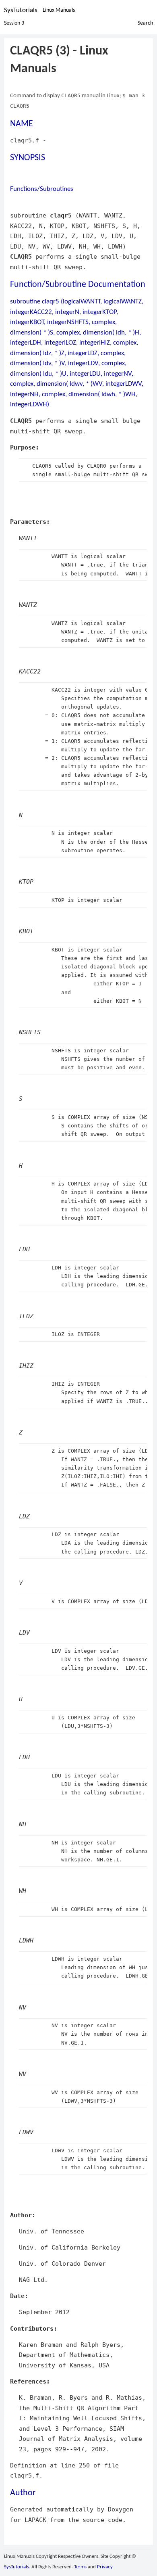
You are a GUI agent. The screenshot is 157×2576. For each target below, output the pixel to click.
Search (145, 23)
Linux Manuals (59, 10)
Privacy (105, 2567)
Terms (80, 2567)
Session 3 (14, 23)
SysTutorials (21, 10)
